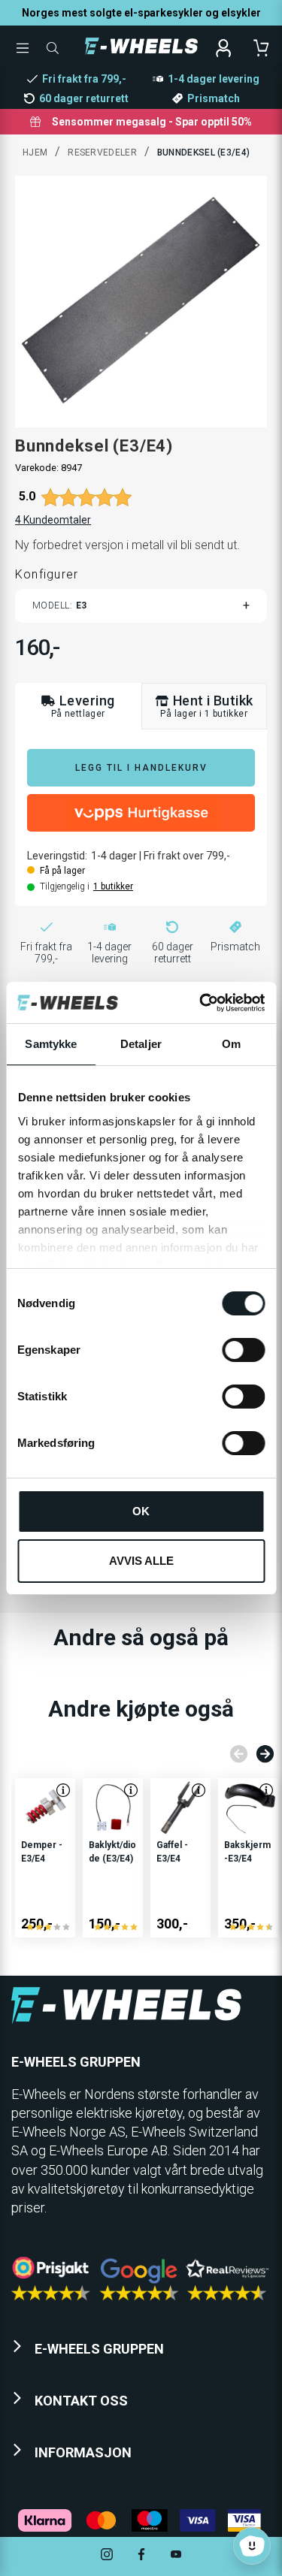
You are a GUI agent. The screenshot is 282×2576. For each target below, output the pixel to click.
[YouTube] (176, 2556)
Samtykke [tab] (51, 1044)
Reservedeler (102, 153)
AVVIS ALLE (141, 1561)
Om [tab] (231, 1044)
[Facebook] (141, 2556)
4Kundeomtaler (53, 520)
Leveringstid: (57, 856)
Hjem (35, 153)
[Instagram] (107, 2556)
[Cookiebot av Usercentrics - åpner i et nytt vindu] (201, 1003)
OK (141, 1511)
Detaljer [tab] (141, 1044)
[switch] (243, 1350)
